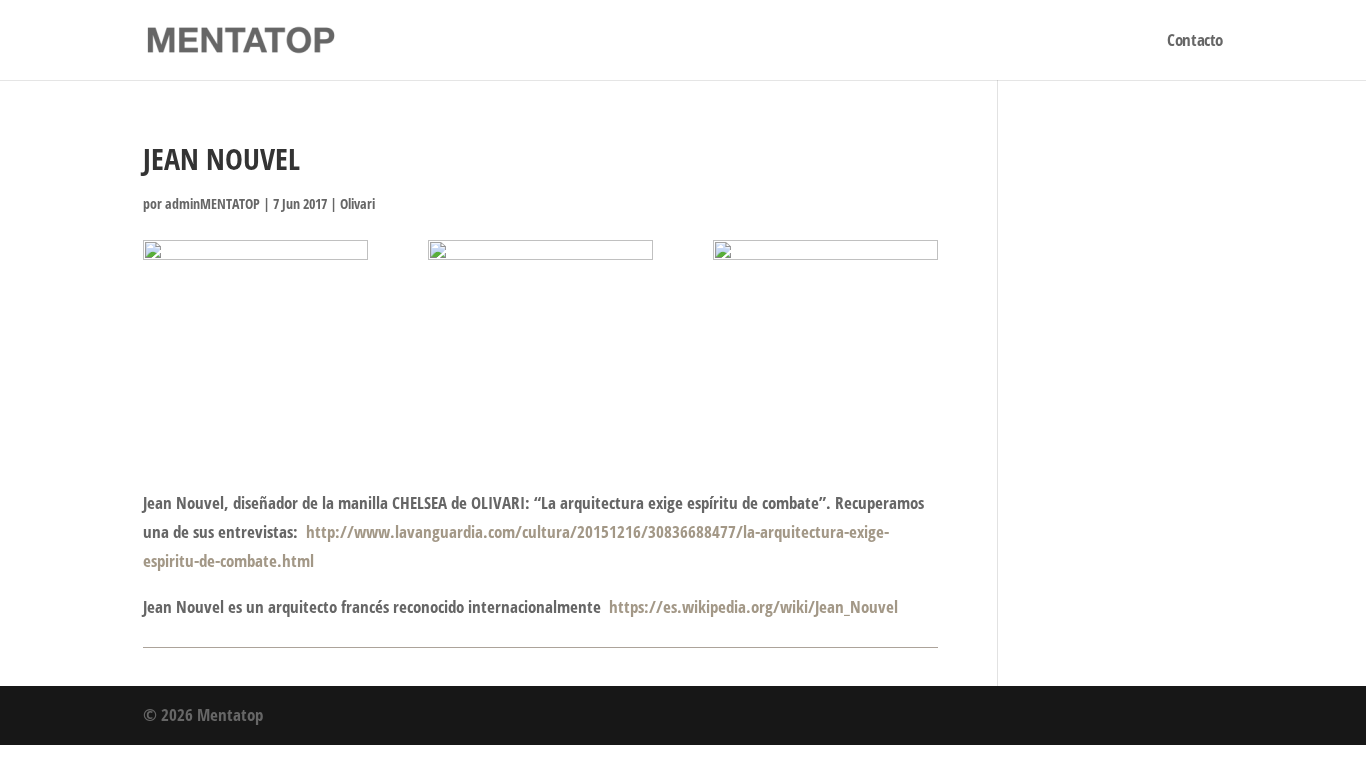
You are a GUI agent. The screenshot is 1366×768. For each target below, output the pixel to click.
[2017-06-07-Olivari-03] (825, 320)
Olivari (357, 203)
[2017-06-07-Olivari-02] (540, 320)
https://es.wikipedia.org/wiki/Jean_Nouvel (753, 606)
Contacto (1195, 42)
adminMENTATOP (212, 203)
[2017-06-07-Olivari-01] (255, 320)
